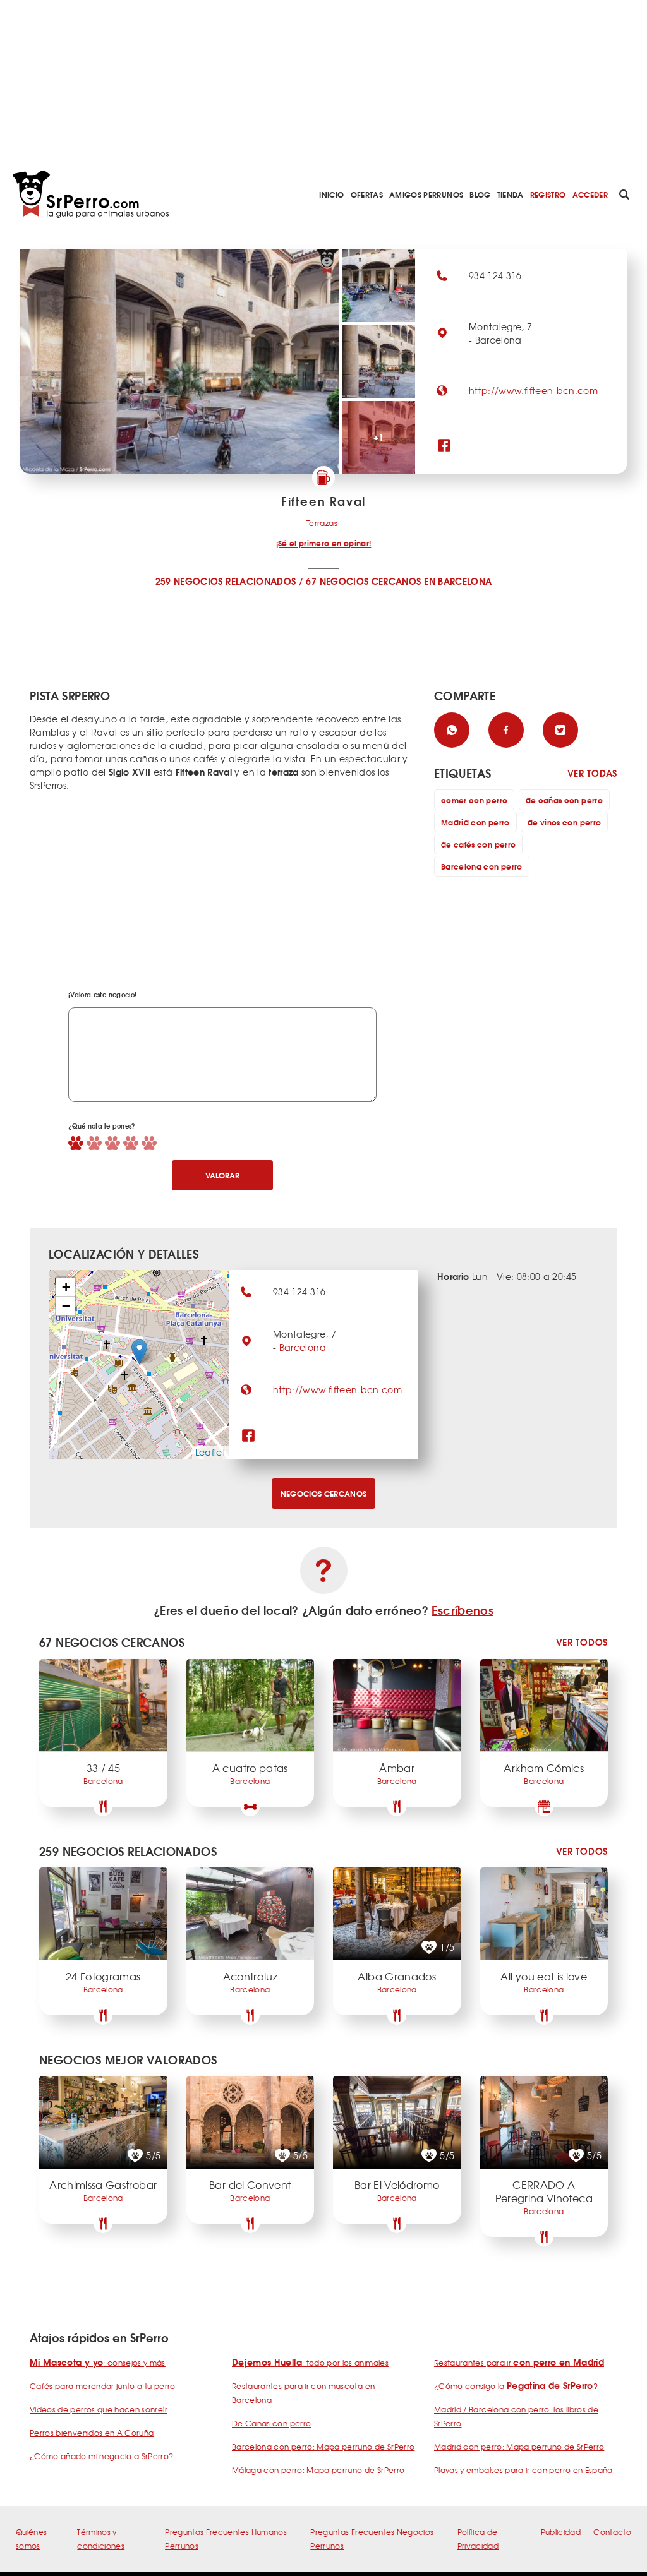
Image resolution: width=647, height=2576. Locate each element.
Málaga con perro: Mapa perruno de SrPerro (318, 2470)
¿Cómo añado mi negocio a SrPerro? (102, 2456)
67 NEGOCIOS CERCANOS (363, 581)
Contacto (612, 2532)
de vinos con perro (564, 822)
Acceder (590, 194)
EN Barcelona (458, 581)
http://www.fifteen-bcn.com (533, 390)
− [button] (66, 1306)
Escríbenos (463, 1610)
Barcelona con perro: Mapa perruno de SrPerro (323, 2447)
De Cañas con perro (271, 2423)
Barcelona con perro (482, 866)
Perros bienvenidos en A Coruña (92, 2433)
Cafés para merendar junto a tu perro (103, 2386)
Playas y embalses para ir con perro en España (523, 2470)
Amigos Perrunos (426, 194)
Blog (480, 194)
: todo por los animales (310, 2363)
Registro (548, 194)
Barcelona (303, 1347)
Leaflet (210, 1452)
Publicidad (561, 2532)
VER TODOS (582, 1642)
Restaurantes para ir (519, 2363)
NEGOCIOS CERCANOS (324, 1493)
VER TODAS (592, 773)
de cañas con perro (564, 800)
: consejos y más (98, 2363)
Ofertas (367, 194)
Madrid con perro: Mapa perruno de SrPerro (519, 2447)
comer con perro (474, 800)
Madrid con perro (475, 822)
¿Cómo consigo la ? (516, 2386)
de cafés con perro (478, 844)
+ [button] (66, 1287)
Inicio (331, 194)
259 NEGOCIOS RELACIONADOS (226, 581)
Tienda (511, 194)
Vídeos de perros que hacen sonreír (99, 2409)
